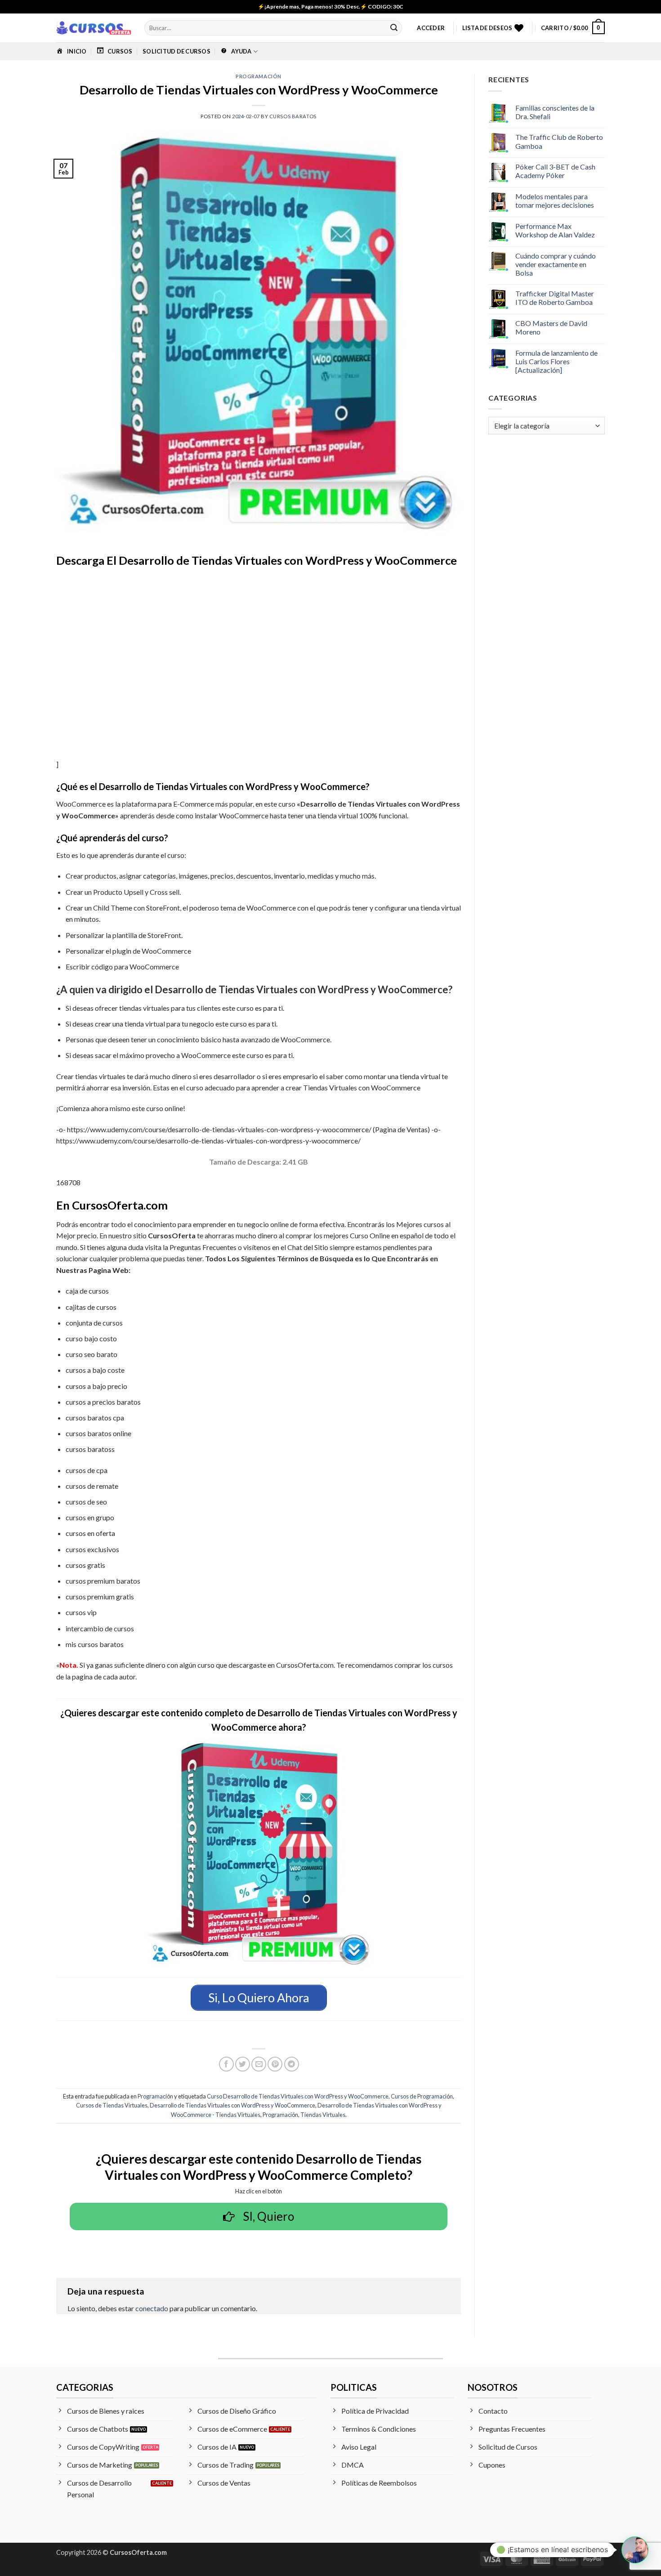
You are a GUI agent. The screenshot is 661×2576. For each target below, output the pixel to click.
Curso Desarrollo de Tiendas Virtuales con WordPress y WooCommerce (298, 2096)
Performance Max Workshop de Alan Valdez (555, 230)
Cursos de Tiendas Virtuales (112, 2105)
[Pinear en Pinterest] (275, 2064)
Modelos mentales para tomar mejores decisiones (555, 201)
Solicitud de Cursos (176, 51)
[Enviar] (394, 28)
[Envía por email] (259, 2064)
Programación (259, 76)
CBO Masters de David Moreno (551, 327)
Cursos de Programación (422, 2096)
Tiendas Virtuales (323, 2115)
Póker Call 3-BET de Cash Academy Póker (555, 171)
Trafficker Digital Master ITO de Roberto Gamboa (555, 298)
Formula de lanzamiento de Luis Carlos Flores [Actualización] (556, 361)
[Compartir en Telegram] (292, 2064)
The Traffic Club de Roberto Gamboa (559, 141)
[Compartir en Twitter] (243, 2064)
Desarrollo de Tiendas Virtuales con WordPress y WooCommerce (232, 2105)
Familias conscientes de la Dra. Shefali (555, 112)
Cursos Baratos (293, 116)
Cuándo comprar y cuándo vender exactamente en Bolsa (556, 264)
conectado (152, 2308)
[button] (431, 28)
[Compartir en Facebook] (226, 2064)
